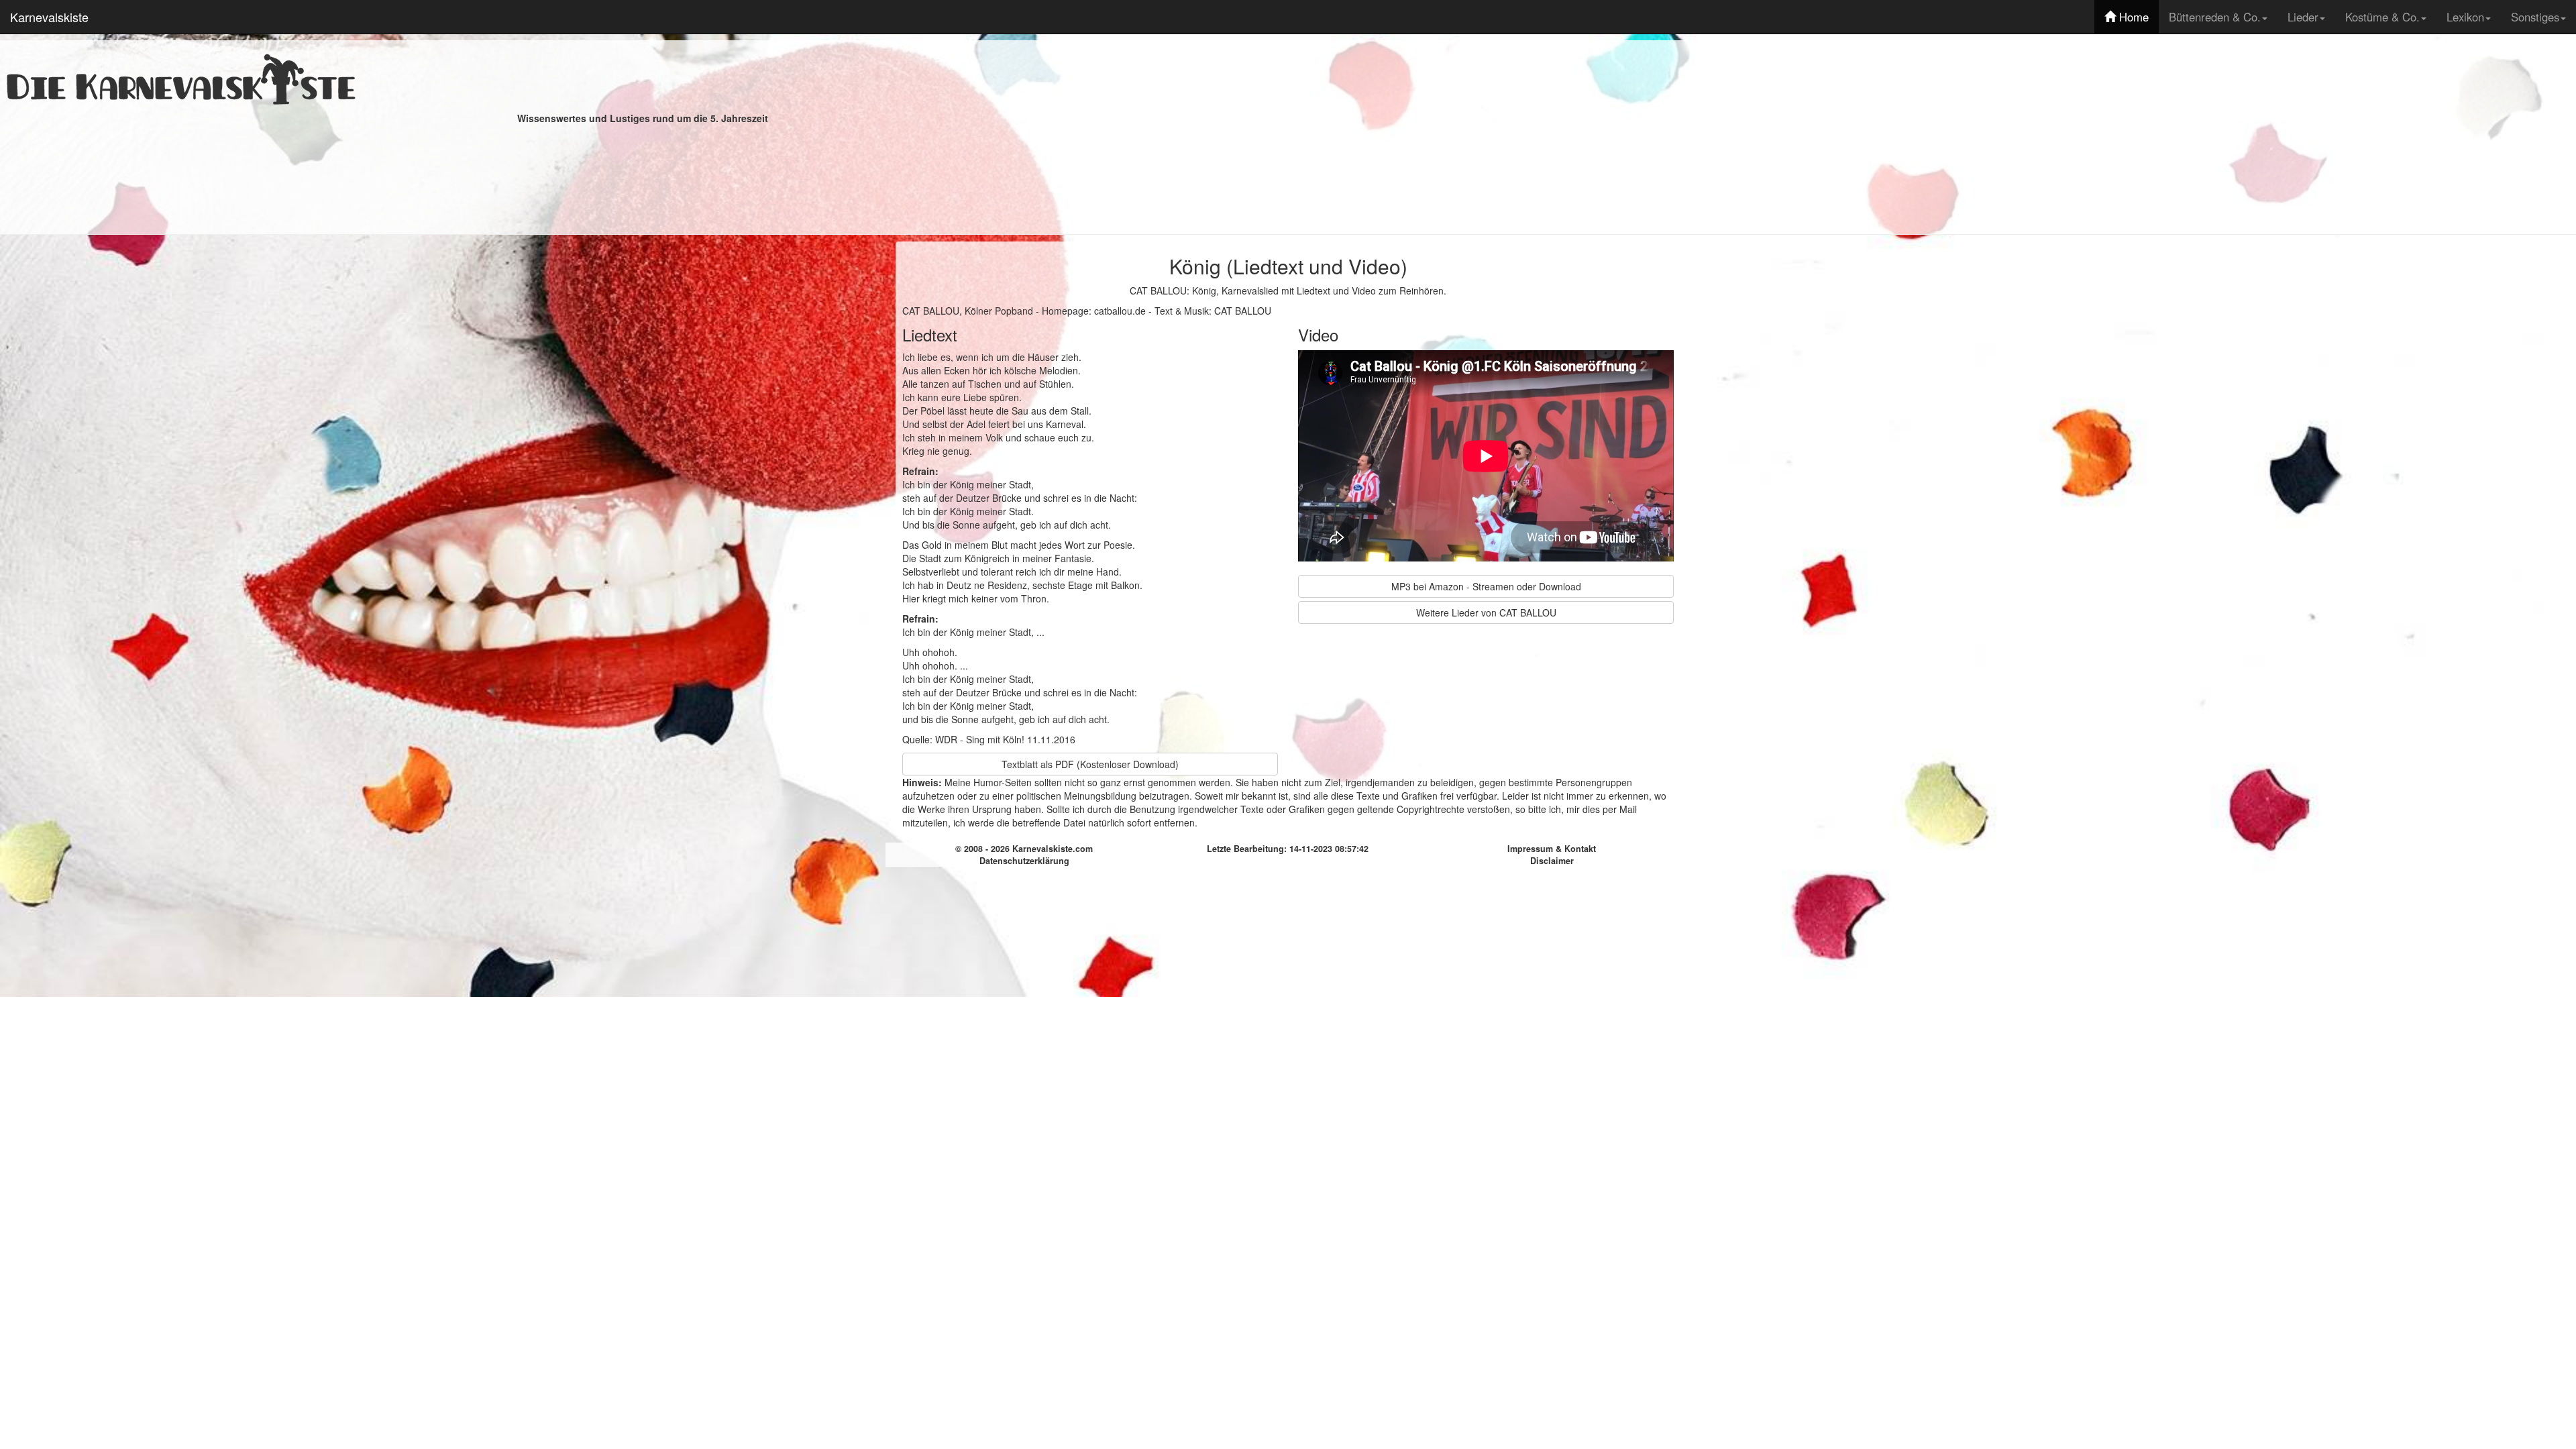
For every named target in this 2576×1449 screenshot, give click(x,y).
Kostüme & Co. (2382, 17)
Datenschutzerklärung (1024, 861)
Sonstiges (2535, 17)
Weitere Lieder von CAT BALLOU (1486, 612)
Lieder (2303, 17)
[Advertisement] (1934, 134)
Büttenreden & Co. (2215, 17)
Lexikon (2465, 17)
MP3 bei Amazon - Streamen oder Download (1486, 586)
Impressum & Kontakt (1552, 849)
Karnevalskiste (49, 17)
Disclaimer (1552, 861)
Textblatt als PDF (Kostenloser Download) (1090, 764)
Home (2132, 17)
